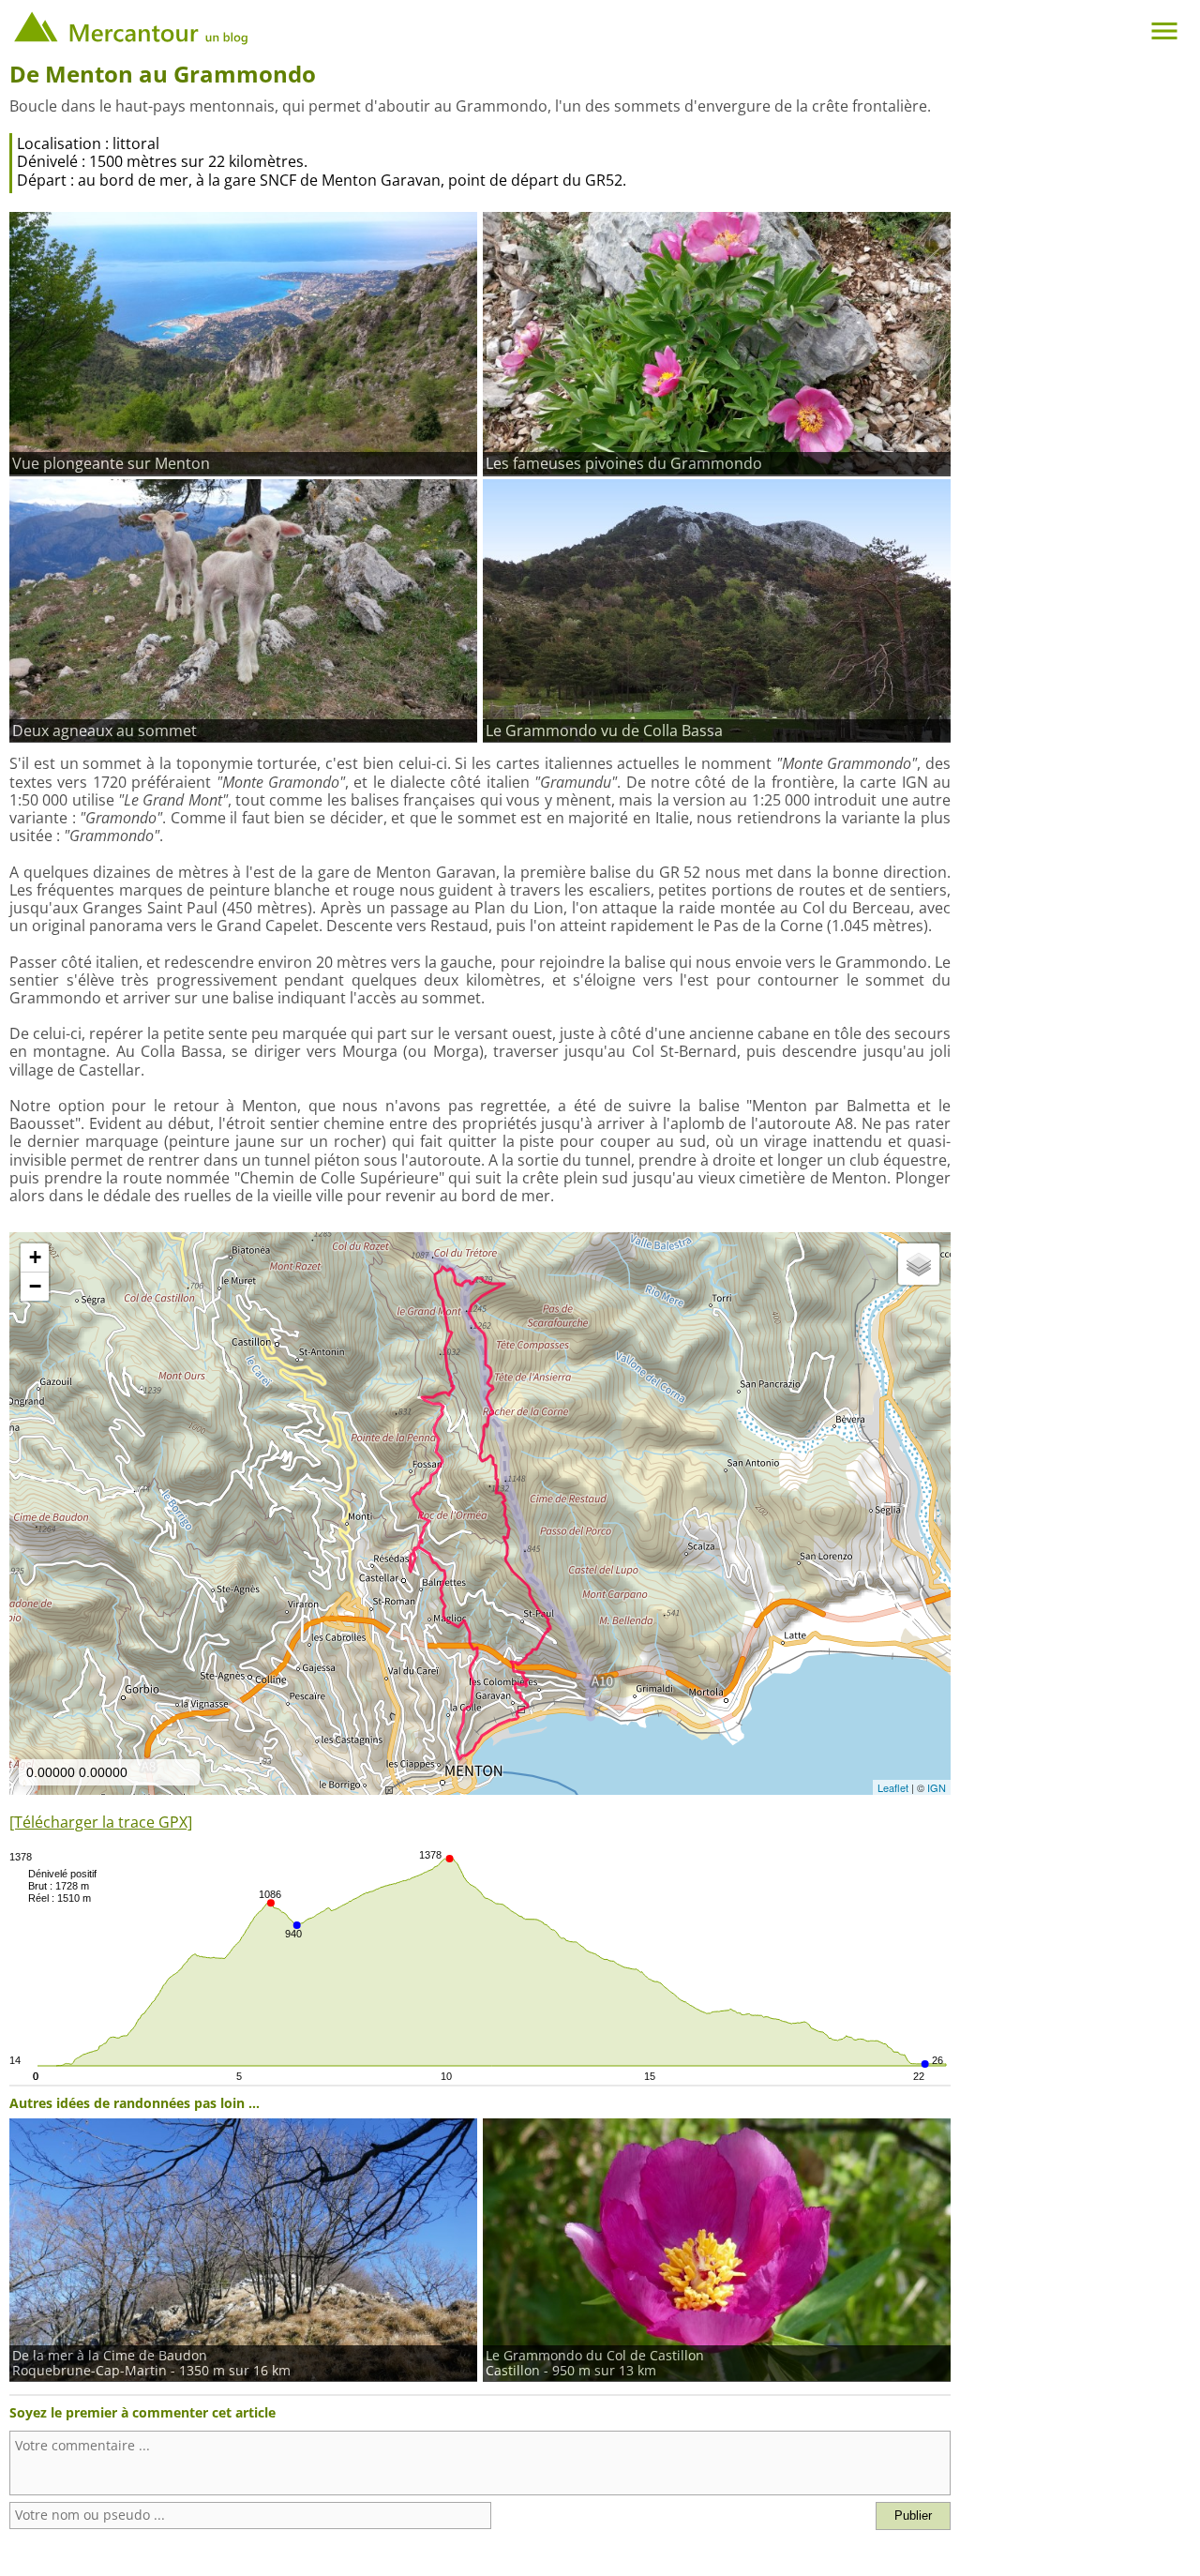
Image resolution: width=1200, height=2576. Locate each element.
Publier (913, 2516)
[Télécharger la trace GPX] (101, 1822)
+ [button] (35, 1257)
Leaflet (893, 1787)
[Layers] (919, 1264)
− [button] (35, 1286)
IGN (937, 1787)
